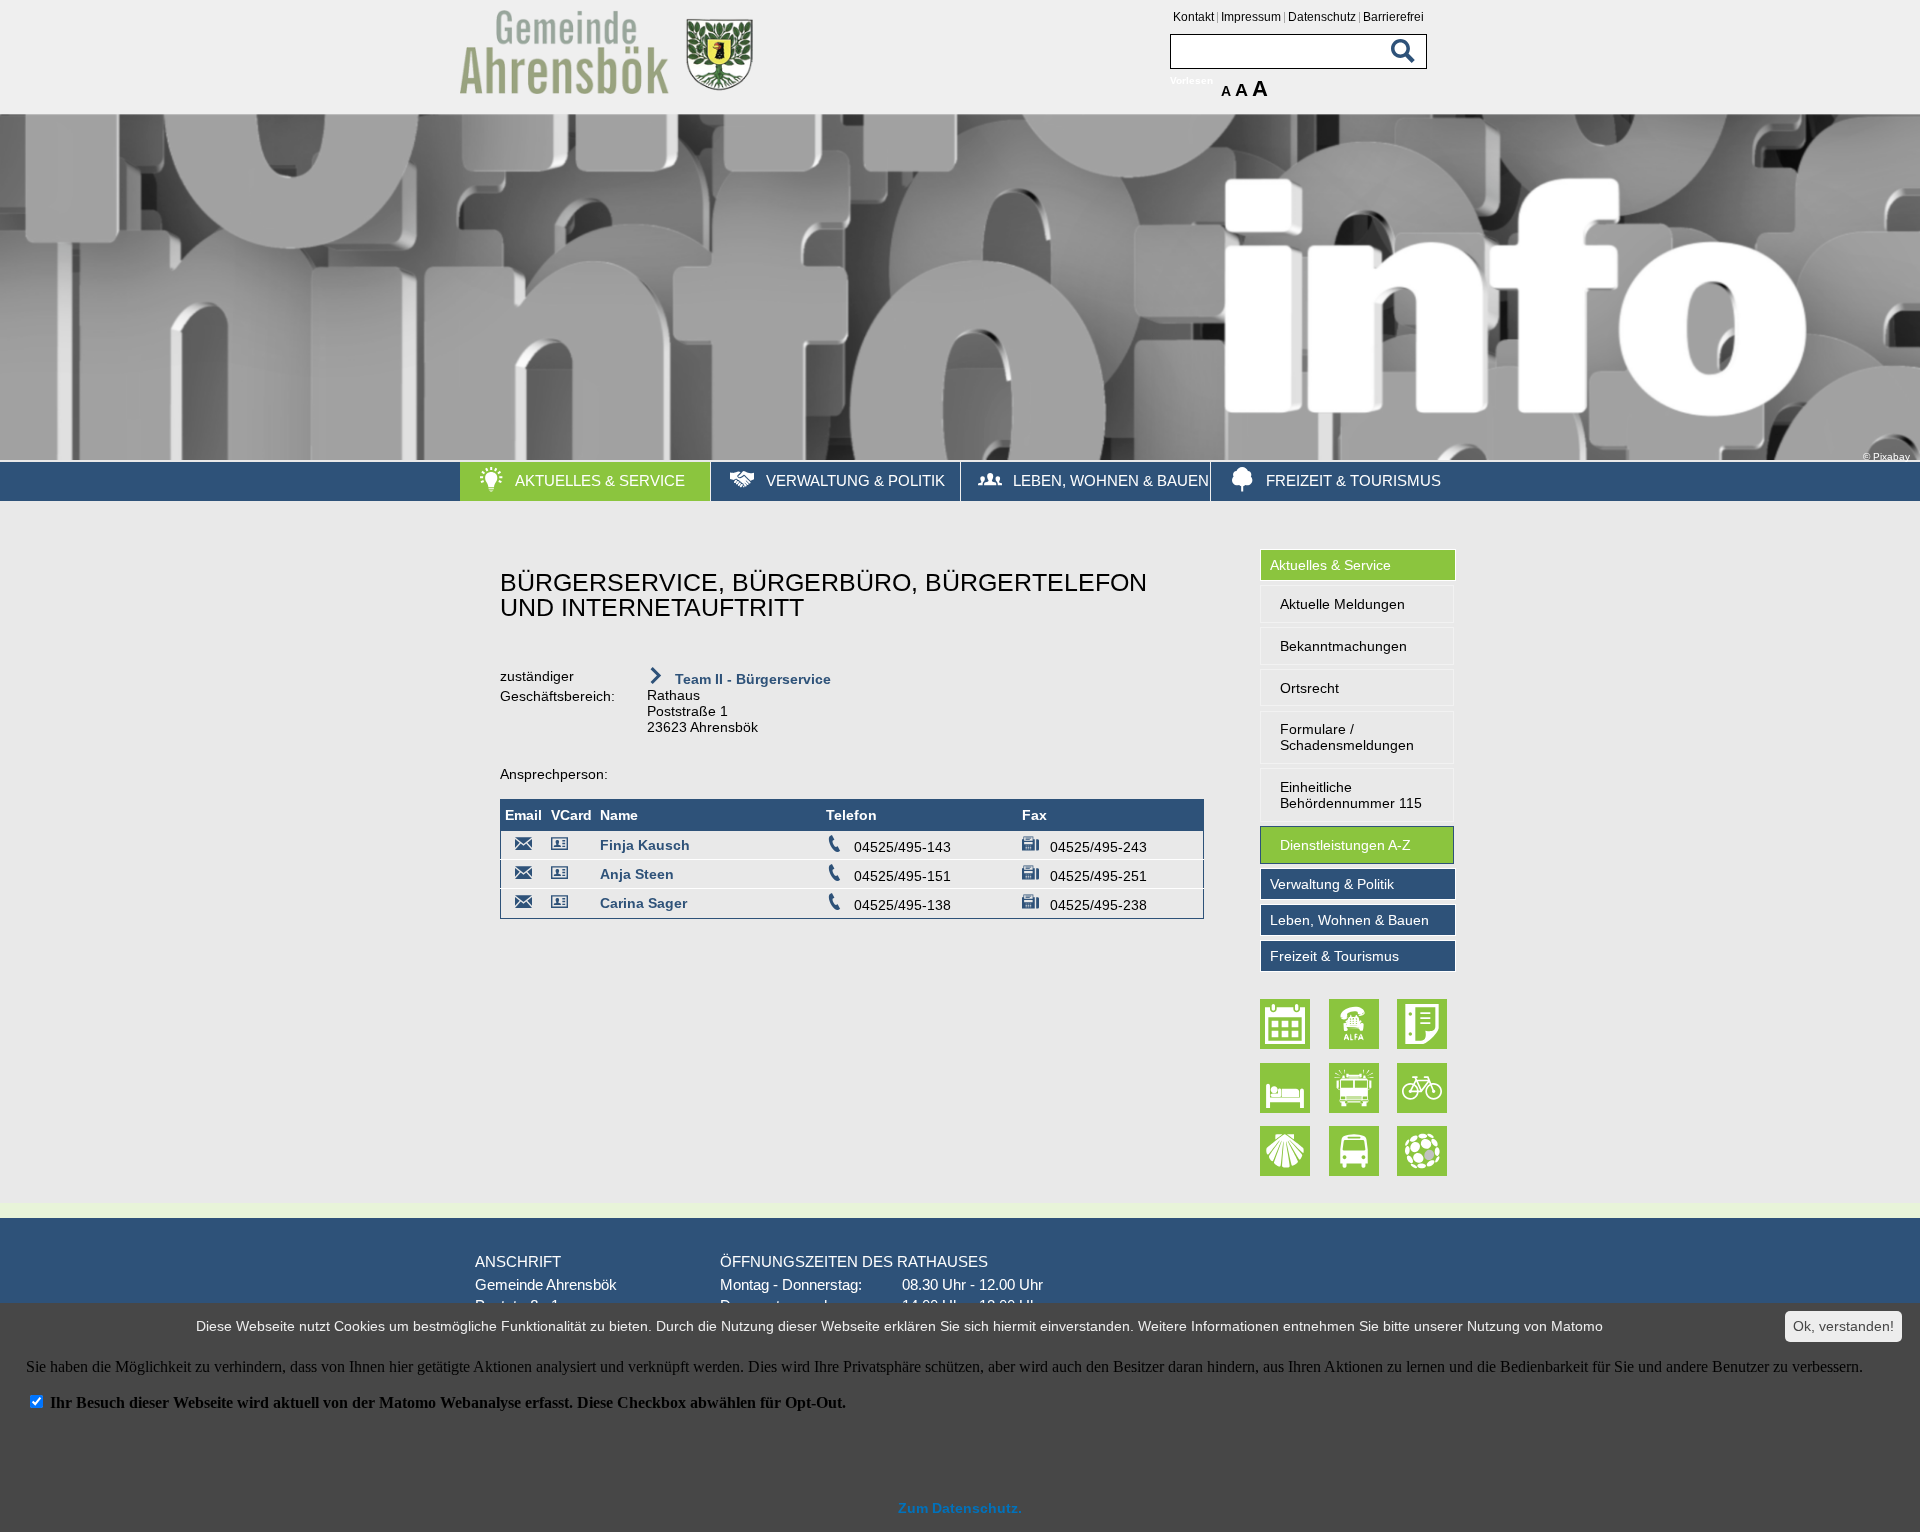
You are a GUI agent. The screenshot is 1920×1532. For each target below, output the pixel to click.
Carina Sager (643, 903)
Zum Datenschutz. (960, 1508)
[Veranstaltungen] (1288, 1024)
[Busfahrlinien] (1356, 1151)
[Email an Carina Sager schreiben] (524, 905)
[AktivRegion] (1424, 1088)
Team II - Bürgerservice (751, 679)
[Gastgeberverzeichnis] (1288, 1088)
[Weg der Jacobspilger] (1288, 1151)
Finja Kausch (645, 845)
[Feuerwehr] (1356, 1088)
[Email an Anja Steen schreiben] (524, 876)
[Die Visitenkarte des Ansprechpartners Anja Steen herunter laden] (563, 876)
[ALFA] (1356, 1024)
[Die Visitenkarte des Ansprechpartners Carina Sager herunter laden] (563, 905)
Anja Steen (637, 874)
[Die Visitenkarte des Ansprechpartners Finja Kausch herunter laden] (563, 847)
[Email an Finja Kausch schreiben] (524, 847)
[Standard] (610, 90)
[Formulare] (1424, 1024)
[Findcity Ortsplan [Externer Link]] (1424, 1151)
